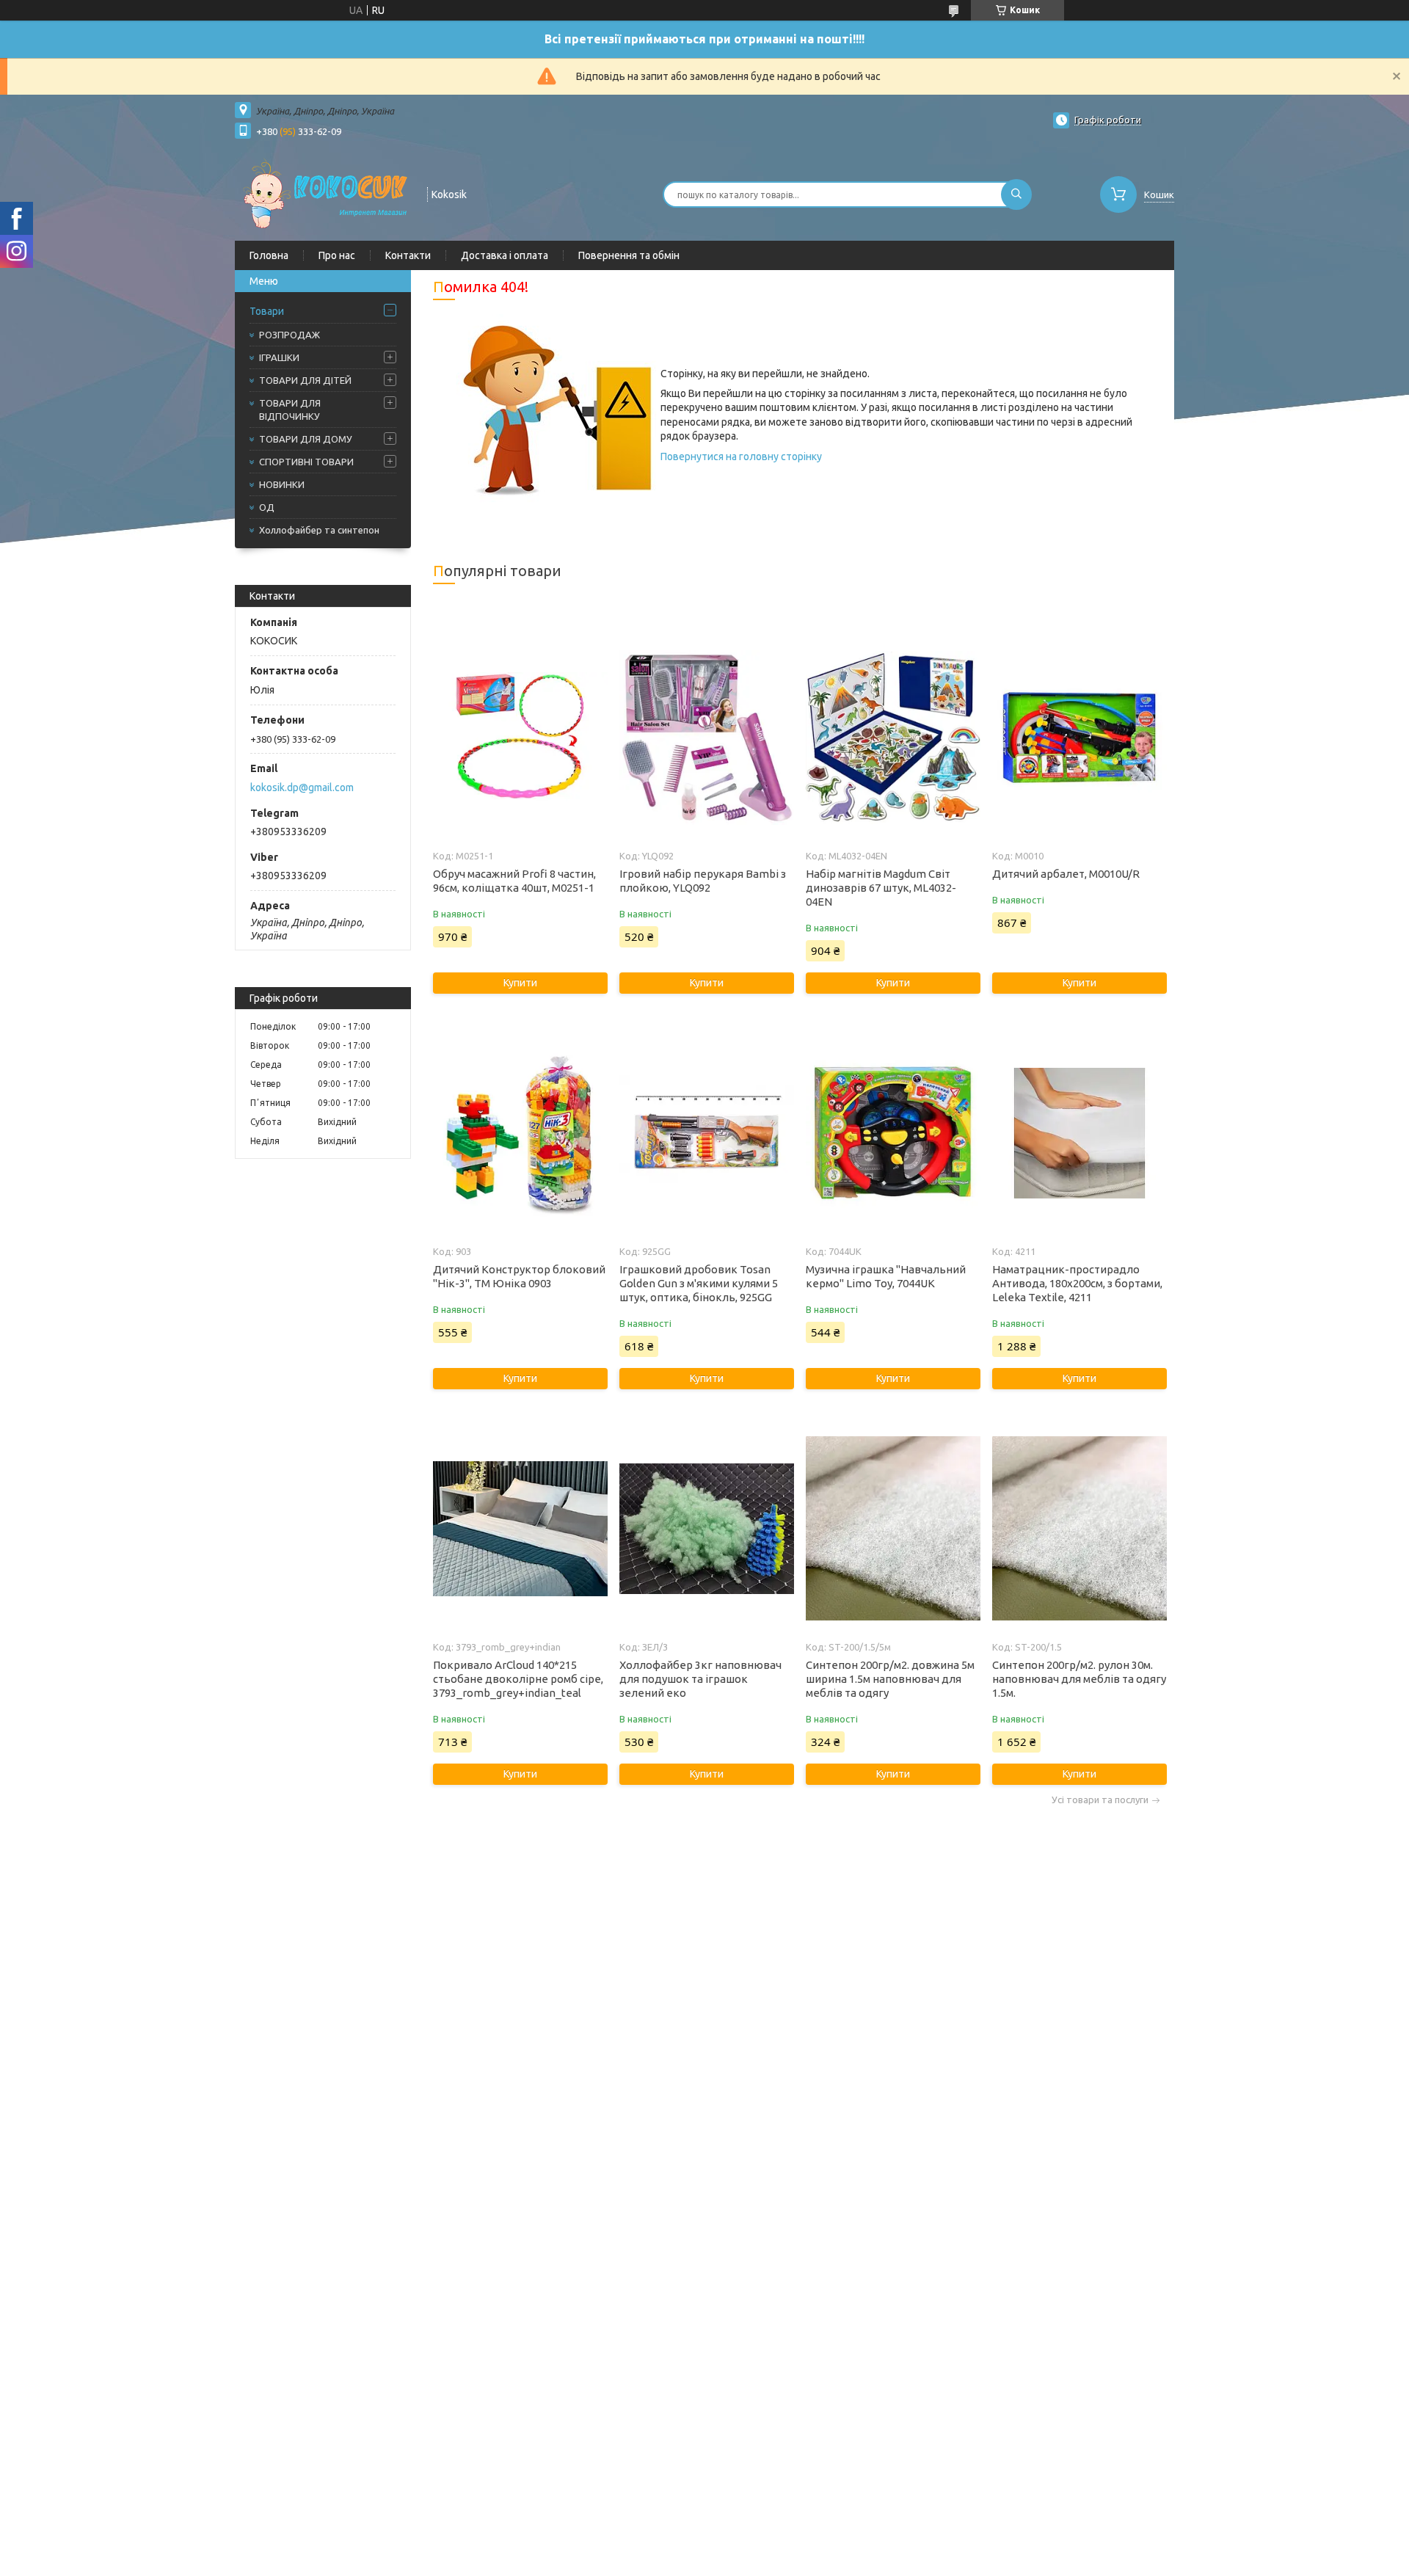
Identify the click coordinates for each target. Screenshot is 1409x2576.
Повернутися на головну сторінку (741, 456)
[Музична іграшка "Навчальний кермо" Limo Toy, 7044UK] (893, 1133)
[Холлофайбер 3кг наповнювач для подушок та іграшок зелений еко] (706, 1529)
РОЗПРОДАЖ (290, 335)
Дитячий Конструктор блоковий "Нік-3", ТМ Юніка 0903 (519, 1276)
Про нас (337, 255)
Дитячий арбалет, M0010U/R (1066, 874)
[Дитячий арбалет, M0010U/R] (1079, 738)
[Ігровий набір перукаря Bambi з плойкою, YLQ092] (706, 738)
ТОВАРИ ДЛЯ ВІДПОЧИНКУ (290, 410)
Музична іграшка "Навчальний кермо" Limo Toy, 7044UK (886, 1276)
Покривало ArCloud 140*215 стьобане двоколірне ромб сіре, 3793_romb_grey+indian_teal (518, 1679)
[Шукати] (1016, 194)
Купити (520, 983)
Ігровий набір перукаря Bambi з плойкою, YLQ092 (703, 881)
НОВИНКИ (282, 484)
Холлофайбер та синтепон (319, 530)
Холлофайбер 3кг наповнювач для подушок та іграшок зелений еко (700, 1679)
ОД (267, 507)
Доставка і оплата (505, 255)
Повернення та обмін (629, 255)
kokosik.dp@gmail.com (302, 787)
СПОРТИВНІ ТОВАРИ (306, 462)
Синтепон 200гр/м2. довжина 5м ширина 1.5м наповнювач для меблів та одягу (890, 1679)
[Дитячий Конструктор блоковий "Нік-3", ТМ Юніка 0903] (520, 1133)
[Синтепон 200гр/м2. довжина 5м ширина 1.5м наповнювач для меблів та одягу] (893, 1529)
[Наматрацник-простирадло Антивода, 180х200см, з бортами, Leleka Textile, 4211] (1079, 1133)
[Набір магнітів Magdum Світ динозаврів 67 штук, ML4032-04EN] (893, 738)
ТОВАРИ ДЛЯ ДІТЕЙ (305, 380)
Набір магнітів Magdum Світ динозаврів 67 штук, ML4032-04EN (881, 888)
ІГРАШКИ (279, 357)
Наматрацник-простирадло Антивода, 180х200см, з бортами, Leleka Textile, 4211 (1077, 1283)
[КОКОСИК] (324, 193)
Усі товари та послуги (1100, 1800)
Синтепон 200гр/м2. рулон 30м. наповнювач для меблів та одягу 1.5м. (1079, 1679)
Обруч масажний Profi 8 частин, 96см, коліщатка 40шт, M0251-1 (514, 881)
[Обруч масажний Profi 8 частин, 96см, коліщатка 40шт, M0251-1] (520, 738)
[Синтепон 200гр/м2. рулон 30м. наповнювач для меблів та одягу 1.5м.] (1079, 1529)
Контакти (408, 255)
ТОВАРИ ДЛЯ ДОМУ (306, 439)
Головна (269, 255)
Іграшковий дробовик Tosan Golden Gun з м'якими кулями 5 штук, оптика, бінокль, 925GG (699, 1283)
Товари (267, 311)
